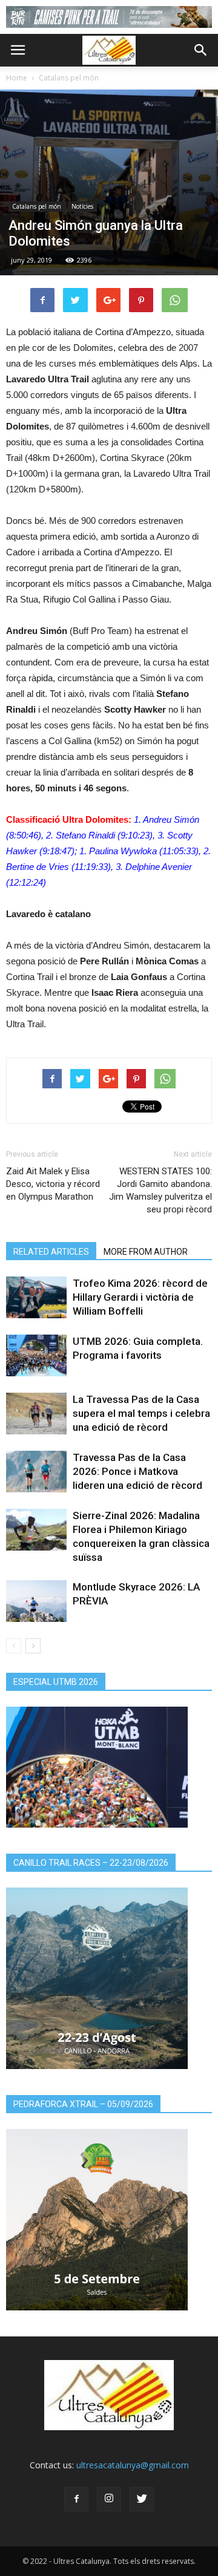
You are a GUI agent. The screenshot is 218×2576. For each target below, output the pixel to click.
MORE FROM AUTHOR (146, 1252)
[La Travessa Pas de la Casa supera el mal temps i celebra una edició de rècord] (36, 1414)
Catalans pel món (69, 78)
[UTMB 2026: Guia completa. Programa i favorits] (36, 1355)
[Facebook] (76, 2499)
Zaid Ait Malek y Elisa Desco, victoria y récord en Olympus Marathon (53, 1184)
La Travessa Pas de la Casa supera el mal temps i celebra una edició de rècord (141, 1413)
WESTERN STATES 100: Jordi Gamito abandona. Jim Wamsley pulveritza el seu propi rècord (160, 1190)
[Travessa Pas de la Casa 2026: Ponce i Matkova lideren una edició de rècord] (36, 1472)
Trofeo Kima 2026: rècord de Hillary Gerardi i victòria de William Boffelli (140, 1297)
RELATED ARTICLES (51, 1252)
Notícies (82, 206)
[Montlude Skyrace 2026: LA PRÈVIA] (36, 1601)
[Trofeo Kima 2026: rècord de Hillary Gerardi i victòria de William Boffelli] (36, 1297)
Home (17, 78)
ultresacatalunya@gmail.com (133, 2465)
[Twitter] (142, 2499)
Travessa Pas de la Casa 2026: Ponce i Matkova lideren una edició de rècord (137, 1471)
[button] (201, 50)
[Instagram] (109, 2499)
